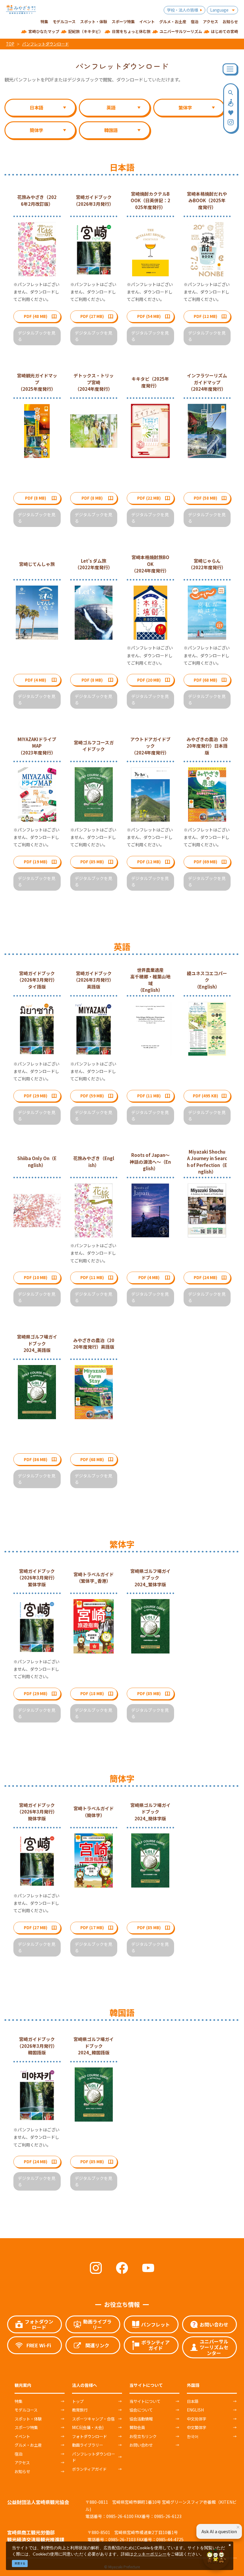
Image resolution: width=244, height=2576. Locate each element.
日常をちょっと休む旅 (131, 31)
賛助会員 (137, 2427)
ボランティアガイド (89, 2469)
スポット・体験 (28, 2419)
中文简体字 (197, 2419)
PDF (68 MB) (205, 680)
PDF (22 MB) (149, 498)
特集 (18, 2401)
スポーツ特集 (26, 2427)
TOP (10, 44)
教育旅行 (80, 2410)
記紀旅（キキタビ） (86, 31)
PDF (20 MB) (149, 680)
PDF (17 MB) (92, 1927)
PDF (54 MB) (149, 316)
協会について (141, 2410)
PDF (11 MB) (149, 1096)
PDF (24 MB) (205, 1277)
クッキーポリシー (150, 2554)
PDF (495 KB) (205, 1096)
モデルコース (26, 2410)
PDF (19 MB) (36, 862)
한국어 (193, 2436)
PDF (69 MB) (205, 862)
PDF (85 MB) (92, 862)
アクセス (22, 2462)
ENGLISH (195, 2410)
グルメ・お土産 (28, 2445)
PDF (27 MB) (92, 316)
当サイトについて (145, 2401)
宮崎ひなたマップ (44, 31)
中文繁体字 (197, 2427)
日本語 (193, 2401)
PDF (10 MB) (36, 1277)
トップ (78, 2401)
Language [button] (219, 10)
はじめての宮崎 (225, 31)
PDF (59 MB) (92, 1096)
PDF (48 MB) (36, 316)
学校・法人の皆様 (182, 10)
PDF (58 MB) (205, 498)
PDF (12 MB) (205, 316)
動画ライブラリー (87, 2445)
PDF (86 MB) (36, 1459)
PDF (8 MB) (36, 498)
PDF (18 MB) (92, 1693)
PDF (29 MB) (36, 1096)
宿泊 (18, 2454)
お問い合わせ (141, 2445)
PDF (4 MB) (36, 680)
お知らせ (22, 2471)
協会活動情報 (141, 2419)
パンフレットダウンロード (45, 44)
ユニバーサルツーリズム (181, 31)
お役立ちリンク (143, 2436)
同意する (20, 2563)
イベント (22, 2436)
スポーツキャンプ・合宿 (93, 2419)
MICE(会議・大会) (88, 2427)
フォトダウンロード (89, 2436)
